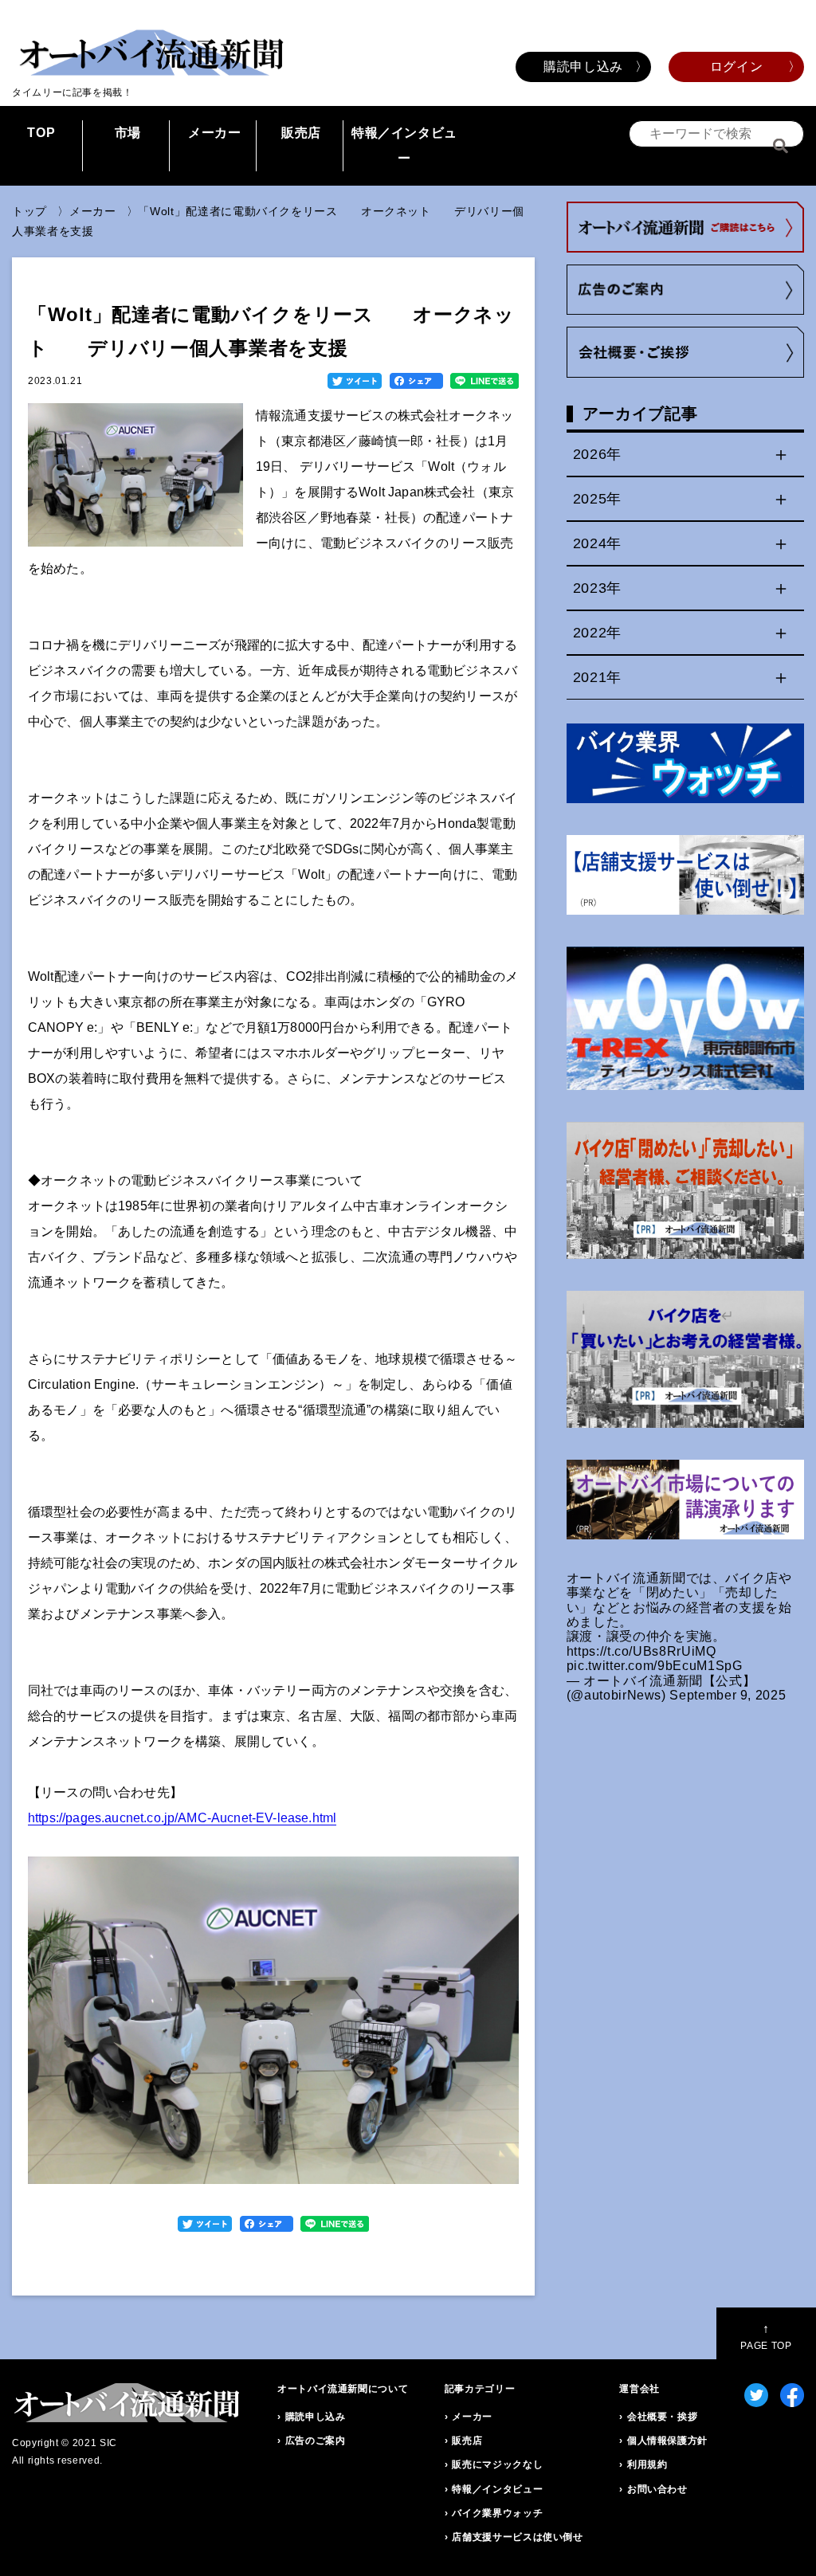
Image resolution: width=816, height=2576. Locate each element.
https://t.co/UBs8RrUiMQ (641, 1651)
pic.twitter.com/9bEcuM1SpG (655, 1666)
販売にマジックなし (497, 2464)
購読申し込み (583, 67)
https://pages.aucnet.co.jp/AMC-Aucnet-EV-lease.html (182, 1818)
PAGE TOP (766, 2337)
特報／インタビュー (404, 145)
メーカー (215, 133)
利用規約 (647, 2464)
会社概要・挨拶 (662, 2417)
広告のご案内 (316, 2441)
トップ (29, 211)
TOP (41, 133)
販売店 (301, 133)
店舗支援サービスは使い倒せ (517, 2537)
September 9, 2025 (728, 1695)
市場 (128, 133)
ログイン (737, 67)
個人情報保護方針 (667, 2441)
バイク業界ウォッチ (497, 2513)
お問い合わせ (657, 2489)
